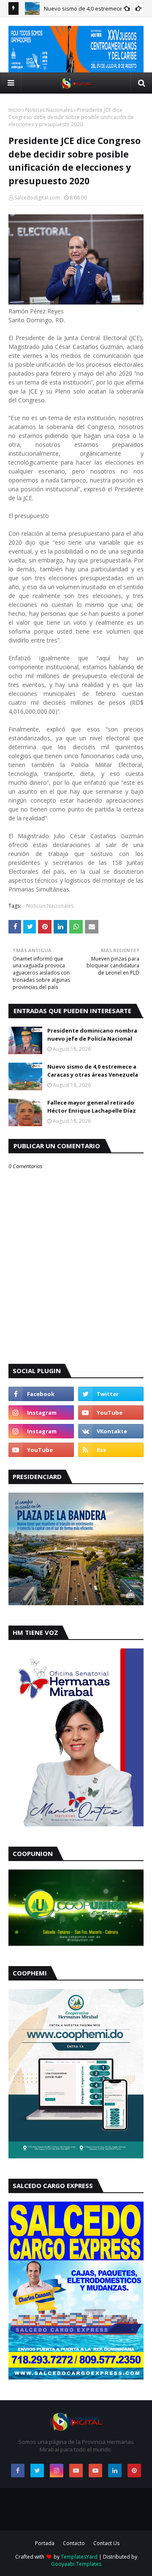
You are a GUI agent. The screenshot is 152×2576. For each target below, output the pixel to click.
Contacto (74, 2543)
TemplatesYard (79, 2557)
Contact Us (106, 2543)
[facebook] (41, 1394)
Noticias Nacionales (49, 110)
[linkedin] (115, 2471)
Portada (45, 2543)
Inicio (15, 110)
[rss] (111, 1450)
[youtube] (111, 1413)
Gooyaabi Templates (76, 2564)
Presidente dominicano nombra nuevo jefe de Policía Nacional (92, 1035)
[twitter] (111, 1394)
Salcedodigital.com (37, 198)
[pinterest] (134, 2471)
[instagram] (41, 1413)
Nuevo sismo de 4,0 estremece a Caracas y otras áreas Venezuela (93, 1071)
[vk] (111, 1431)
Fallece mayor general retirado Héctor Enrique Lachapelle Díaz (92, 1107)
